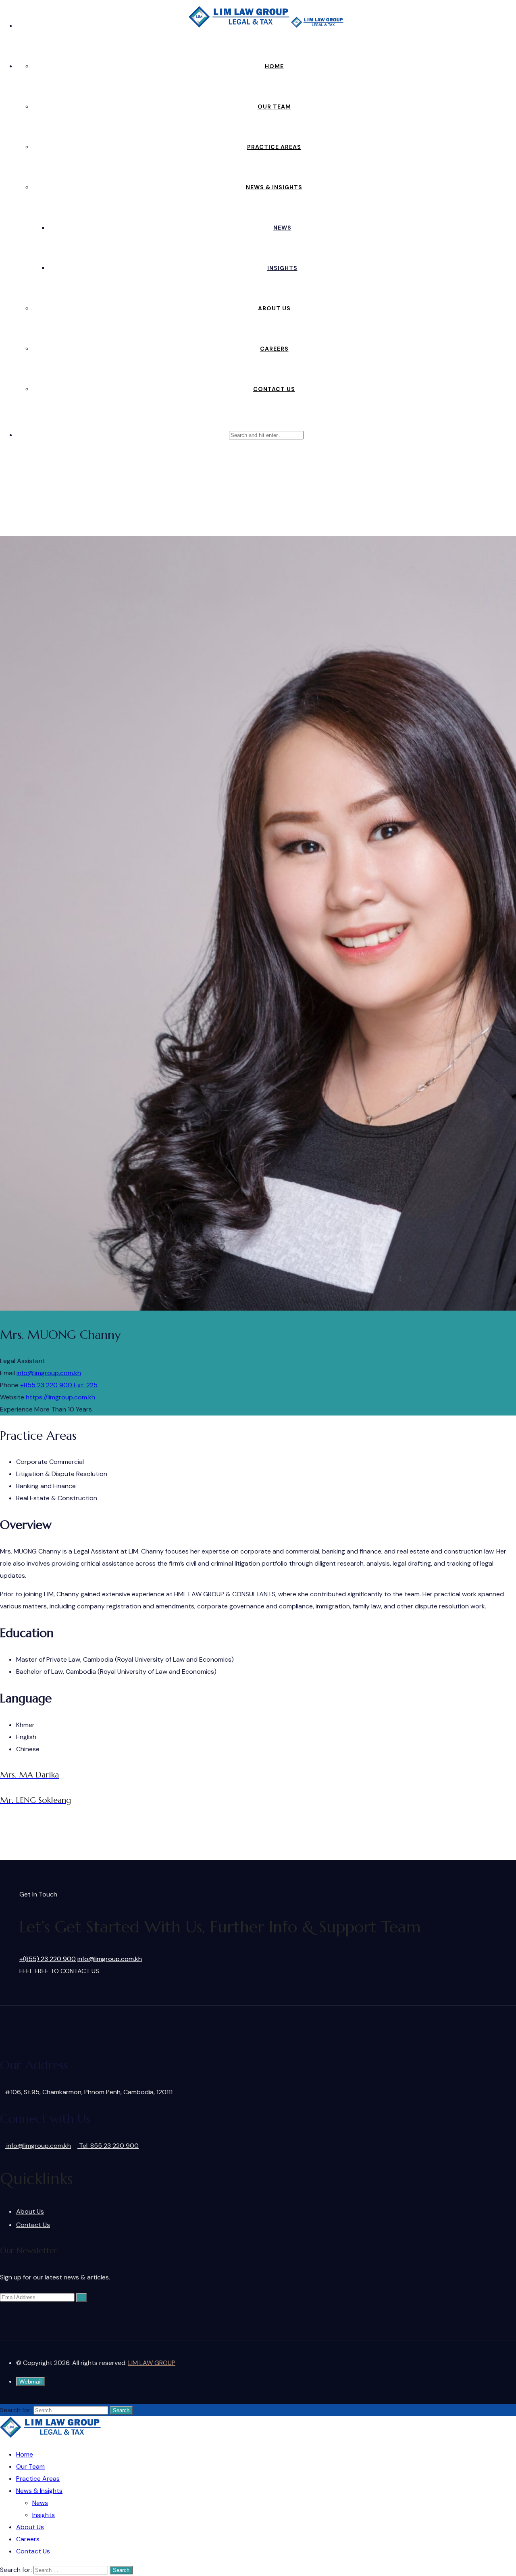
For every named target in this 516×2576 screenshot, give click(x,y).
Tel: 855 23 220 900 (108, 2146)
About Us (274, 308)
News (282, 228)
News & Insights (274, 187)
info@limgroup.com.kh (49, 1373)
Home (274, 66)
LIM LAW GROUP (152, 2363)
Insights (282, 268)
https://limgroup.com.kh (60, 1397)
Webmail (30, 2382)
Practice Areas (274, 147)
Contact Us (274, 389)
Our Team (274, 107)
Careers (274, 349)
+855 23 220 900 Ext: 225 (59, 1385)
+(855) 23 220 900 (48, 1959)
